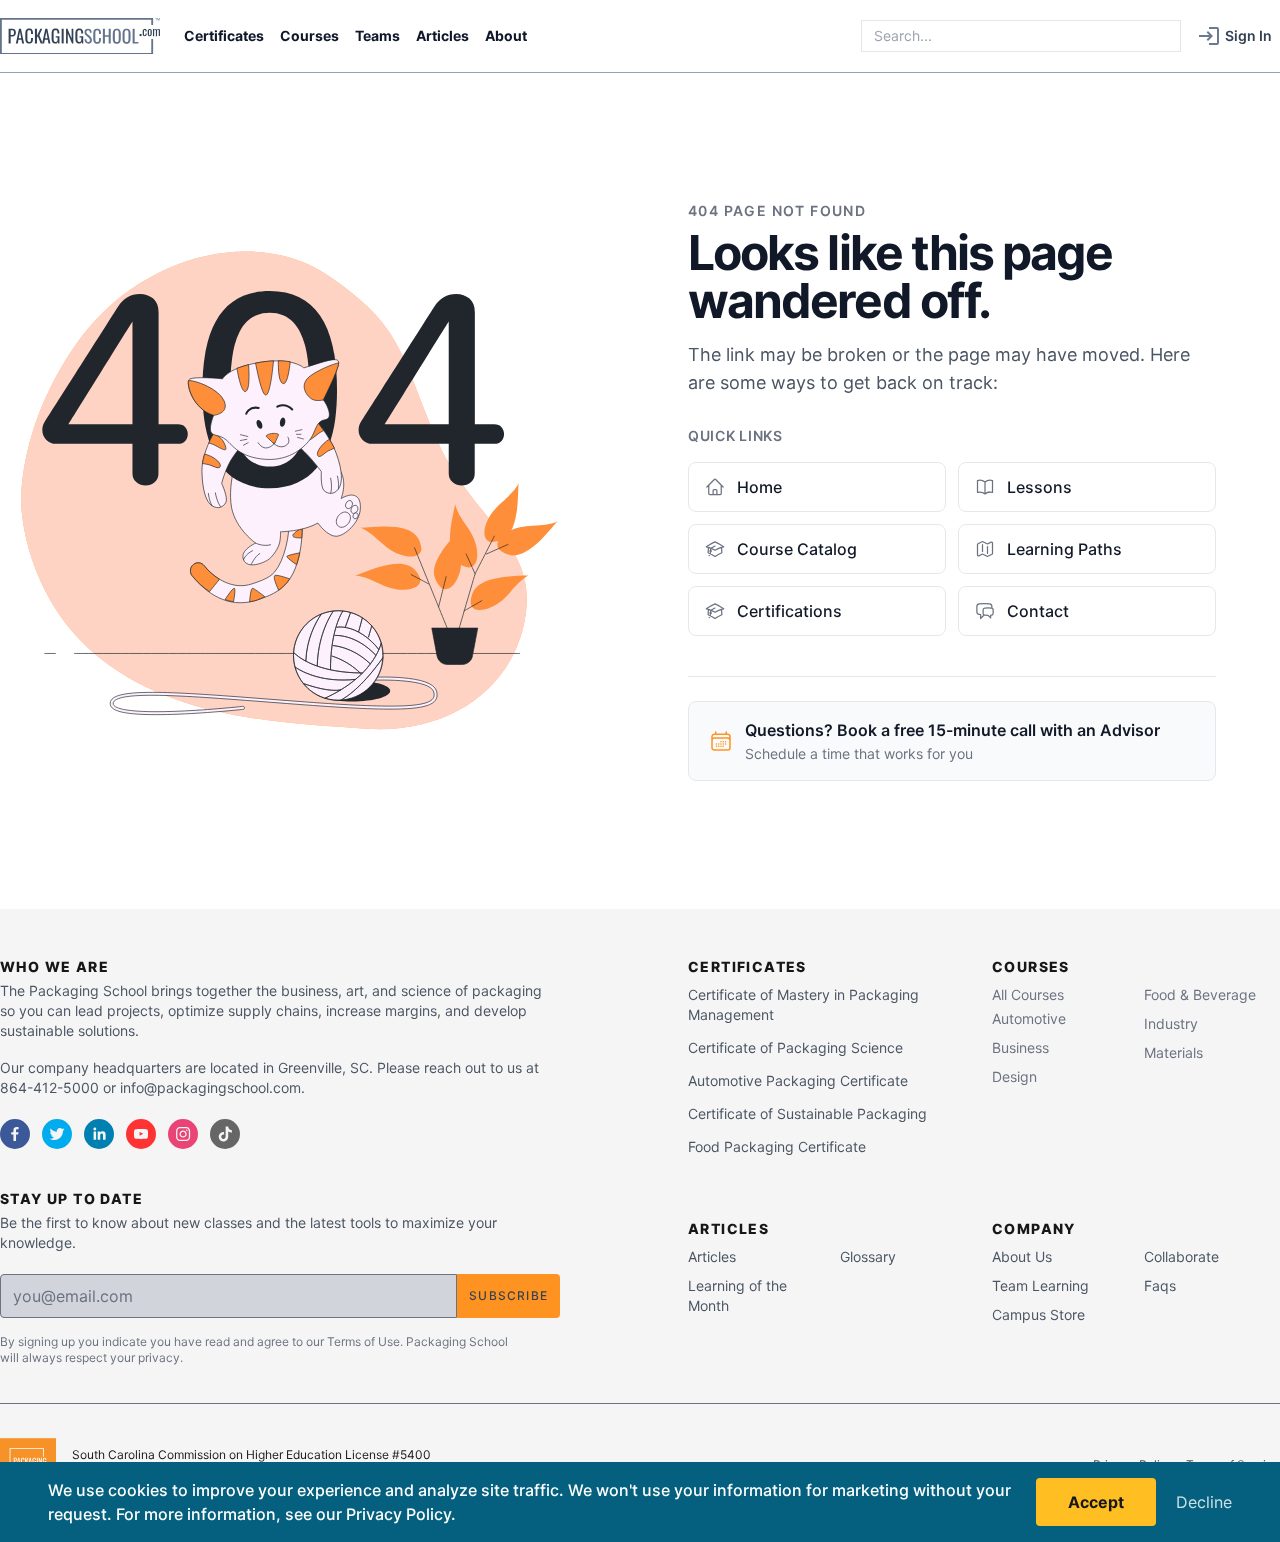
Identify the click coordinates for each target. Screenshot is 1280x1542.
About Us (1022, 1256)
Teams (377, 35)
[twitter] (57, 1134)
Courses (309, 35)
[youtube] (141, 1134)
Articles (442, 35)
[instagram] (183, 1134)
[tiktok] (225, 1134)
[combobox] (1021, 36)
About (506, 35)
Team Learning (1040, 1285)
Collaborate (1181, 1256)
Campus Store (1038, 1314)
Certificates (224, 35)
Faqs (1160, 1285)
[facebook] (15, 1134)
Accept (1096, 1502)
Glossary (868, 1256)
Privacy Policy (398, 1514)
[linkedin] (99, 1134)
